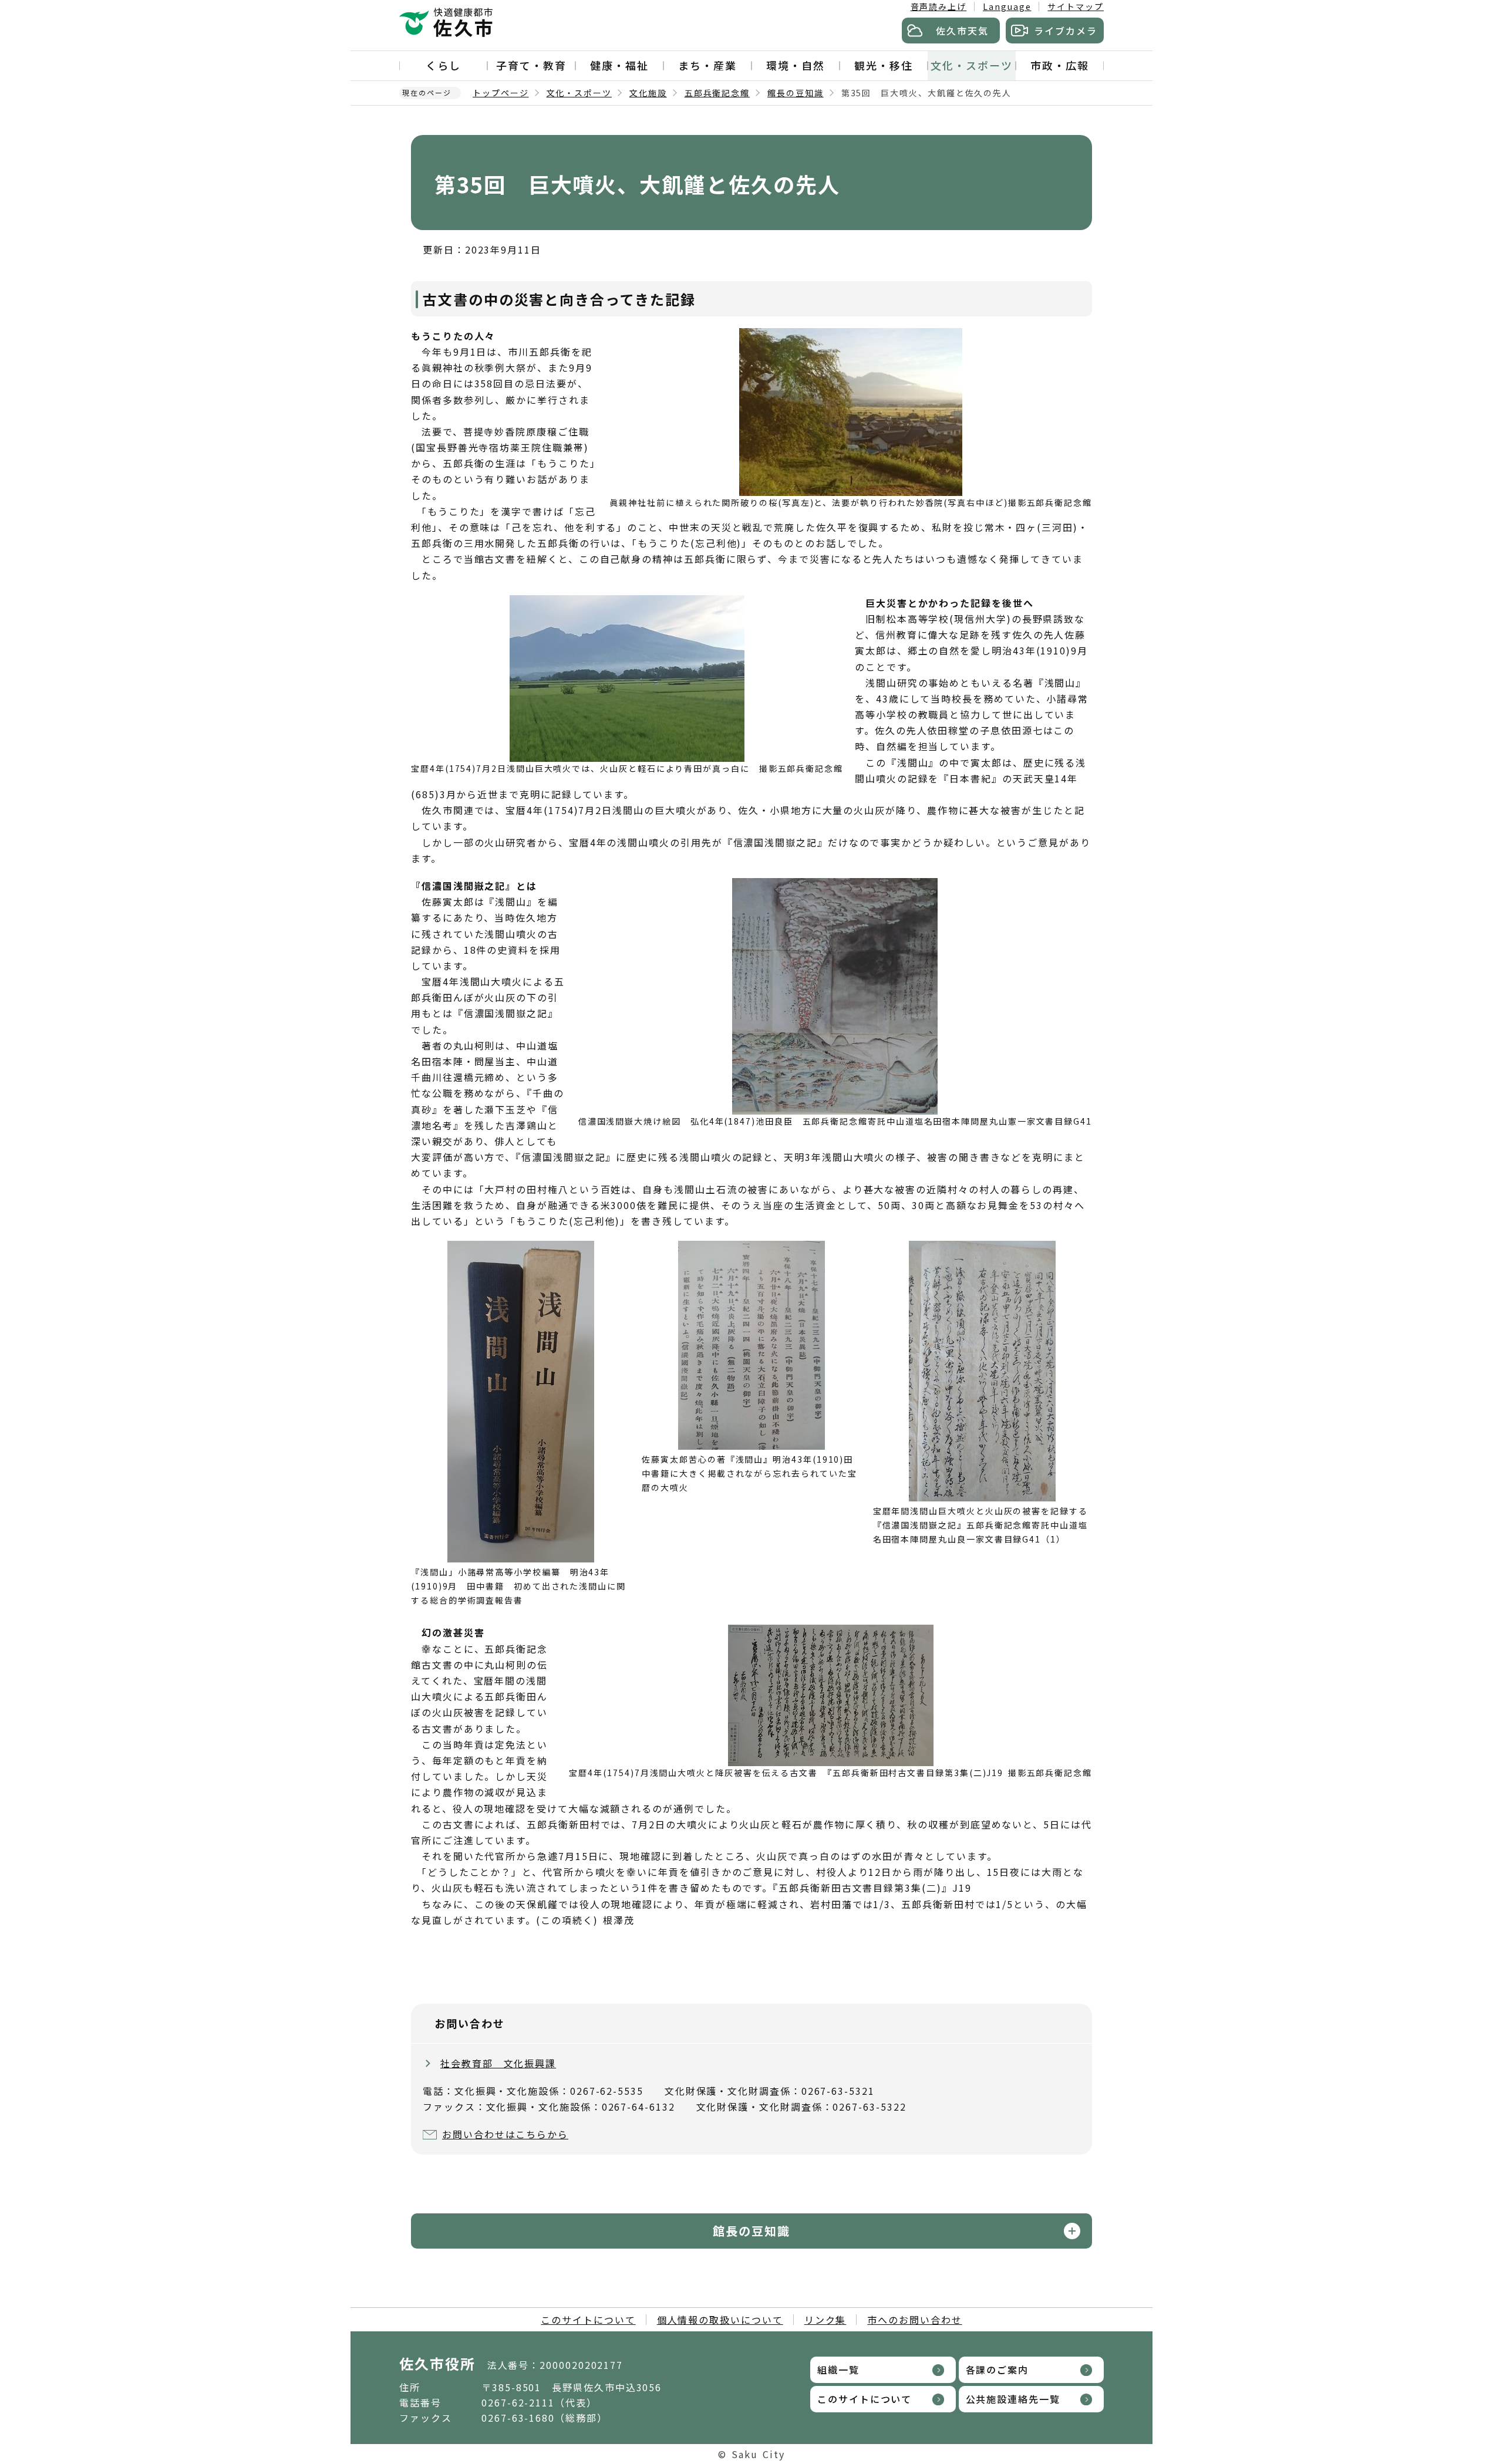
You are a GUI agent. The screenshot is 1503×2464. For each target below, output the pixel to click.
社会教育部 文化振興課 (498, 2063)
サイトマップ (1076, 6)
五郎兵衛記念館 (717, 93)
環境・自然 (796, 65)
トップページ (501, 93)
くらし (443, 65)
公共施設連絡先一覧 (1013, 2399)
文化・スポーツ (971, 65)
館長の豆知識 (796, 93)
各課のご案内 (997, 2370)
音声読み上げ (939, 6)
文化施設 (648, 93)
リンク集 (825, 2320)
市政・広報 (1060, 65)
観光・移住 (884, 65)
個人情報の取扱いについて (720, 2320)
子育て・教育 (531, 65)
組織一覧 (838, 2370)
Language (1007, 6)
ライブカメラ (1066, 31)
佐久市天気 (962, 31)
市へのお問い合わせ (914, 2320)
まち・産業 (707, 65)
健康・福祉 (619, 65)
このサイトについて (588, 2320)
